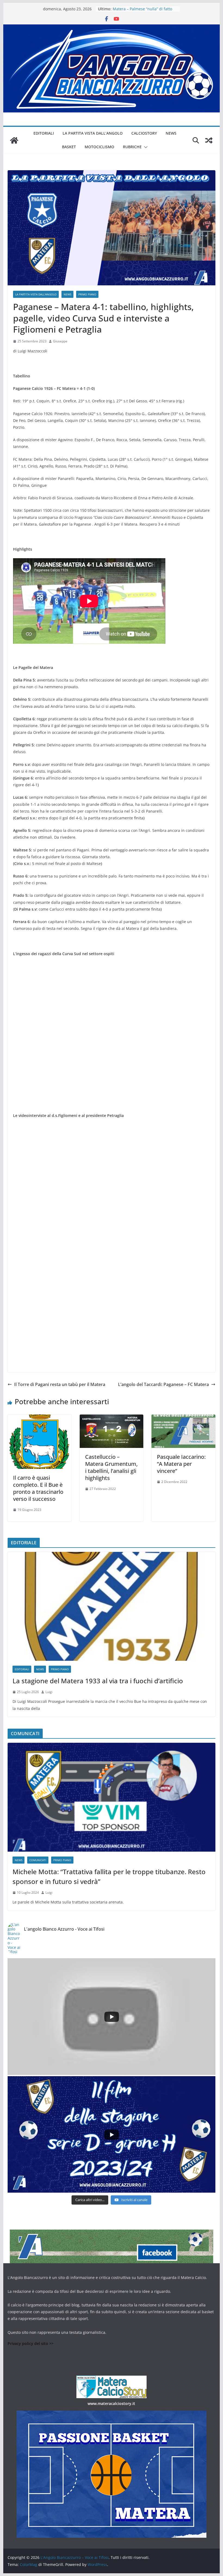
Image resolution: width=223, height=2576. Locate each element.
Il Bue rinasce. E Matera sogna (140, 9)
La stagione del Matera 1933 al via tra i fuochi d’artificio (98, 1681)
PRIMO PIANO (87, 294)
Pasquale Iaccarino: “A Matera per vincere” (181, 1464)
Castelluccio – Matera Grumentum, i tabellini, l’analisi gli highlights (111, 1467)
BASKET (69, 147)
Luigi (49, 1692)
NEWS (171, 133)
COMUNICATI (38, 1860)
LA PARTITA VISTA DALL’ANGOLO (93, 133)
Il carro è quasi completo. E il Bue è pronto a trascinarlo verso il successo (38, 1488)
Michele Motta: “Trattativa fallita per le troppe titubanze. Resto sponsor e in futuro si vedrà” (109, 1876)
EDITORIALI (44, 133)
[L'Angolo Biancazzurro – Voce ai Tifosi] (111, 28)
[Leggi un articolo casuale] (209, 140)
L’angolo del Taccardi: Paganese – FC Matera (163, 1384)
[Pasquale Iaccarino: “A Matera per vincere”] (183, 1418)
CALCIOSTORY (144, 133)
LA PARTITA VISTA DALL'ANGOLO (36, 294)
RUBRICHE (132, 147)
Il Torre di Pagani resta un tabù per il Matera (60, 1384)
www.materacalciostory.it (111, 2403)
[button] (145, 147)
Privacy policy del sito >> (31, 2343)
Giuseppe (60, 341)
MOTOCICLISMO (99, 147)
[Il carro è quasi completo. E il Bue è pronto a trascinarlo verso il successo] (39, 1418)
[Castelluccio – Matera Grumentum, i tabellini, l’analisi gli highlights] (112, 1418)
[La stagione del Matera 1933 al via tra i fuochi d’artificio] (111, 1606)
